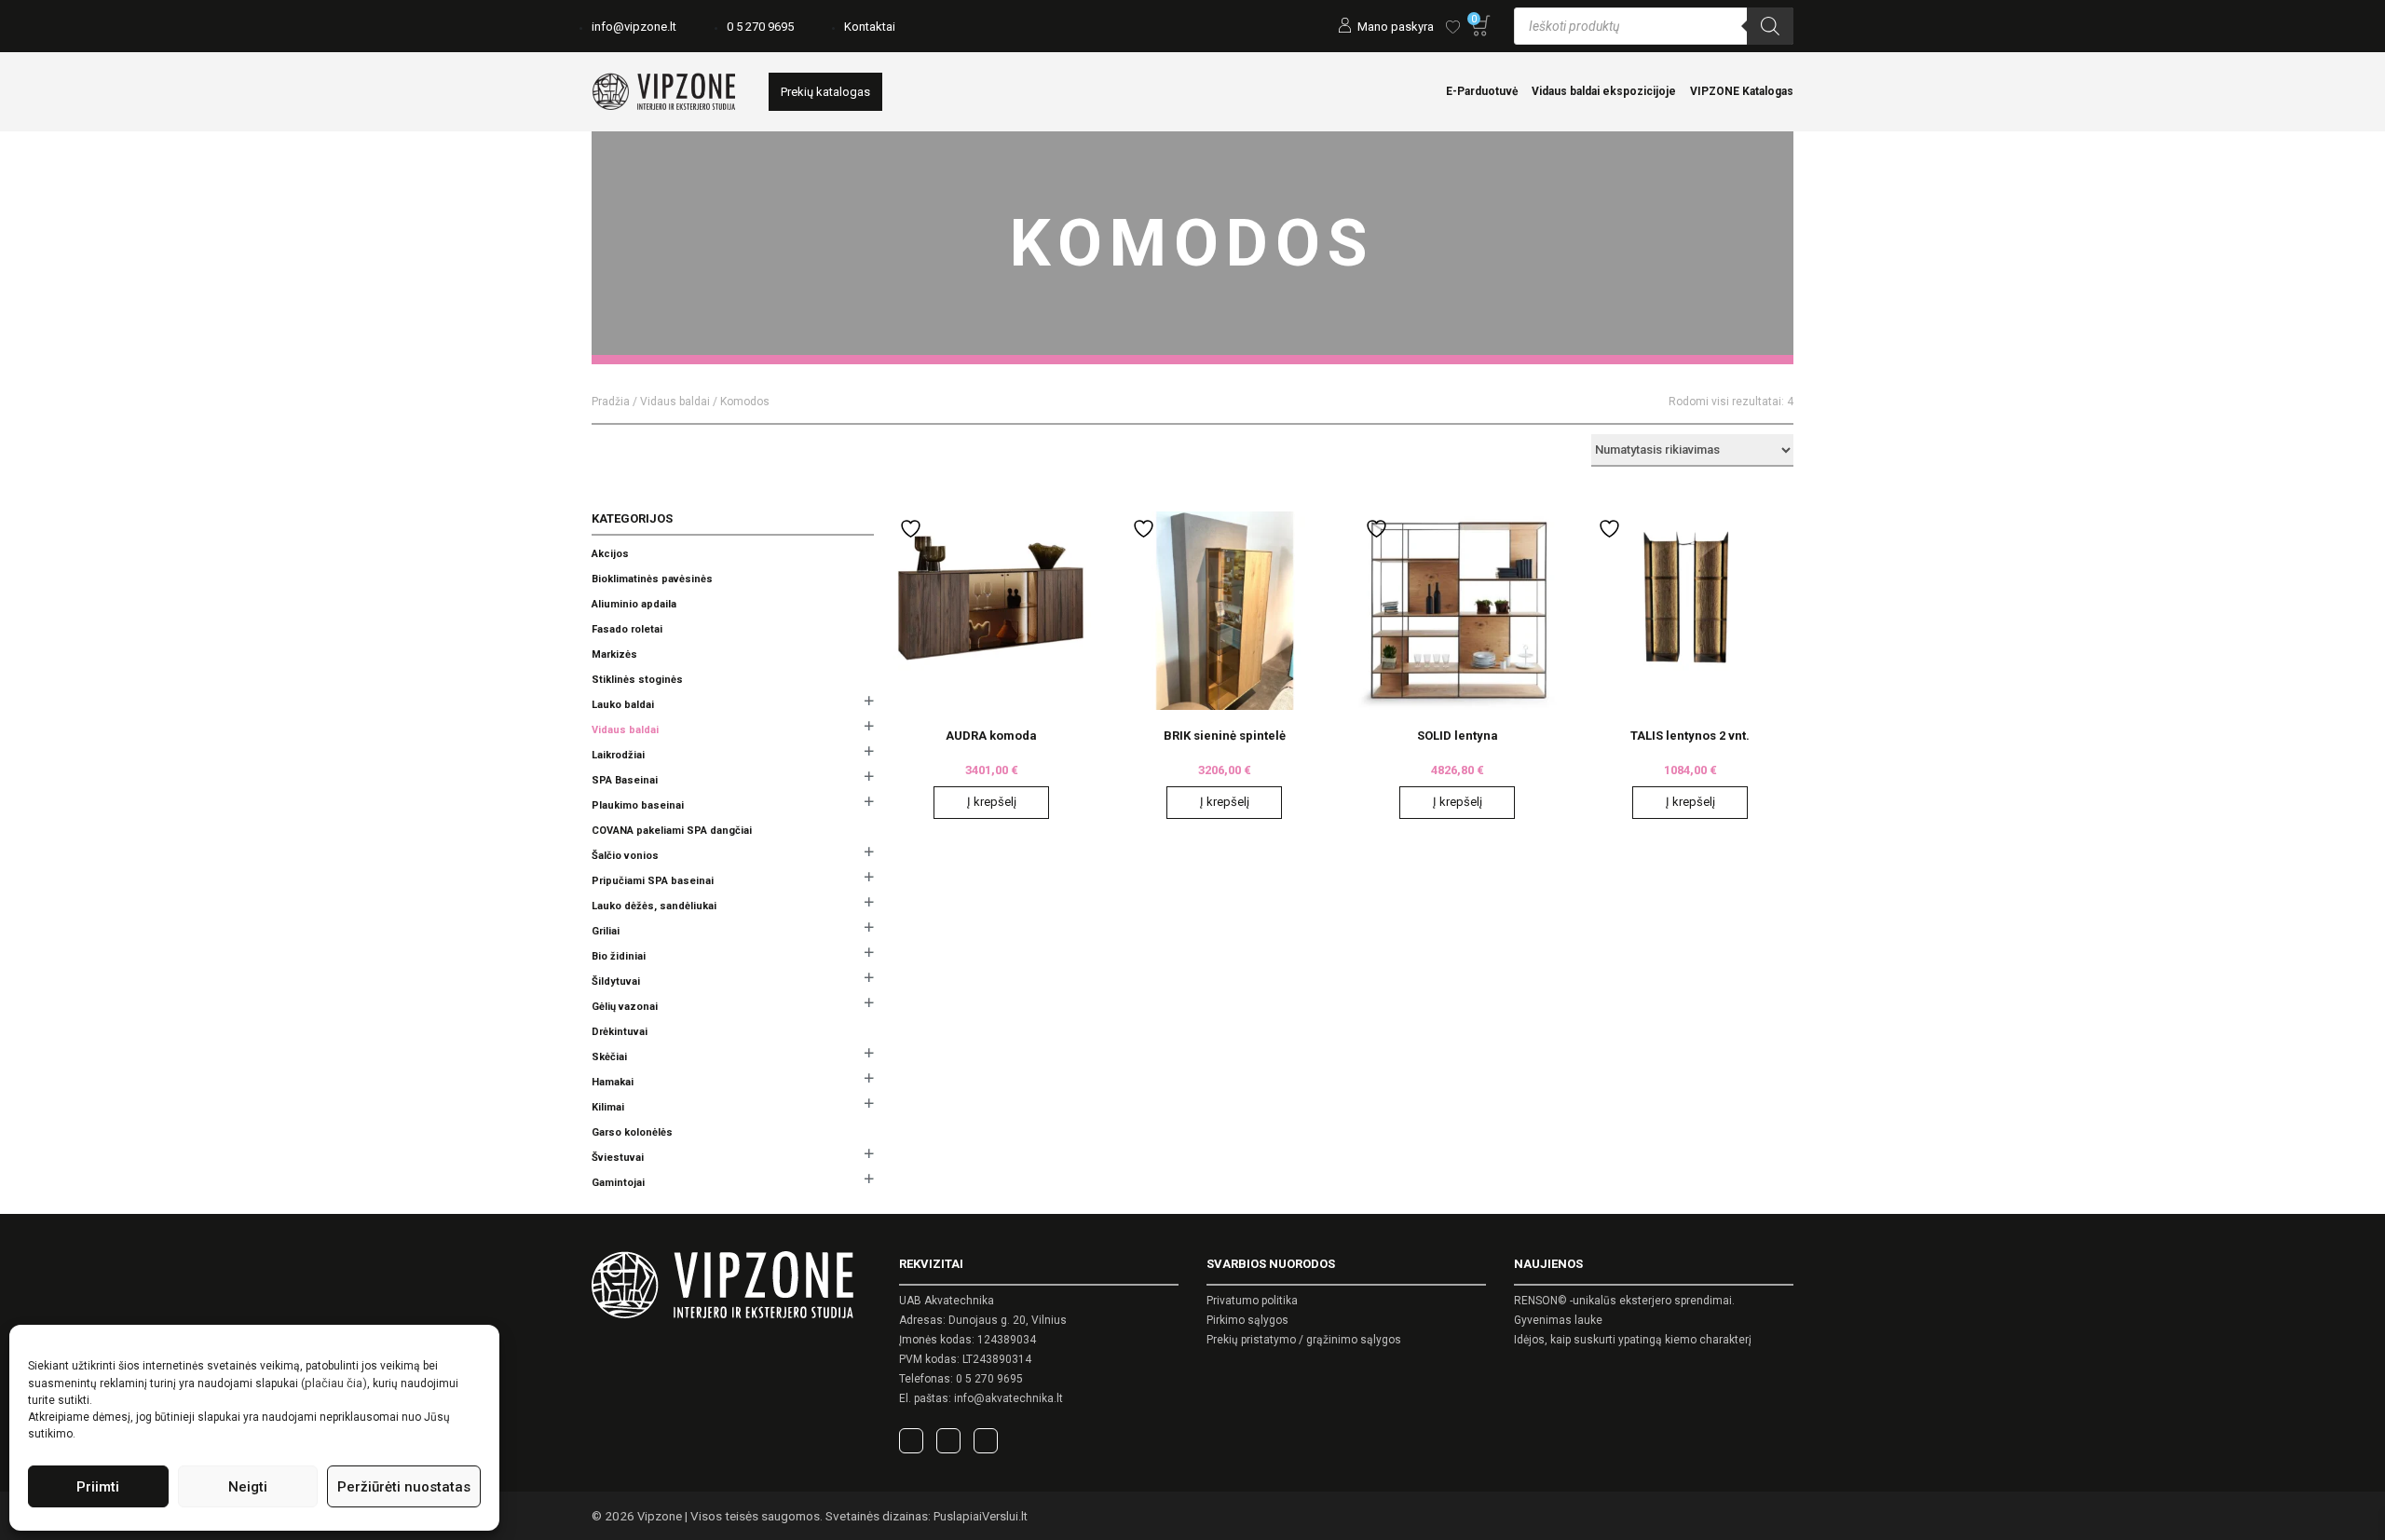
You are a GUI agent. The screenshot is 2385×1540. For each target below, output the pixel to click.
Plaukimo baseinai (638, 805)
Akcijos (610, 554)
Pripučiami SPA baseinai (653, 881)
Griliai (606, 931)
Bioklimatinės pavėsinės (652, 579)
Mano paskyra (1396, 27)
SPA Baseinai (625, 780)
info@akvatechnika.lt (1009, 1398)
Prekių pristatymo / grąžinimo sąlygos (1304, 1340)
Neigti (248, 1487)
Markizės (614, 654)
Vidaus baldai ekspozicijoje (1604, 91)
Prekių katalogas (825, 92)
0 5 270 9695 (760, 27)
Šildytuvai (616, 981)
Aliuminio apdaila (634, 604)
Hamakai (613, 1082)
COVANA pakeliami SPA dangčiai (672, 831)
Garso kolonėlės (632, 1132)
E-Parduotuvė (1482, 91)
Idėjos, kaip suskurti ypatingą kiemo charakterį (1633, 1340)
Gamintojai (618, 1183)
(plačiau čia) (334, 1383)
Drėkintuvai (620, 1032)
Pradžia (611, 402)
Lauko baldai (623, 705)
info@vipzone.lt (634, 27)
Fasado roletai (627, 629)
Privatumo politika (1252, 1301)
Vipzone (660, 1516)
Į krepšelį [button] (992, 802)
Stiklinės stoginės (637, 680)
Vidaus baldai (675, 402)
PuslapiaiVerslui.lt (981, 1516)
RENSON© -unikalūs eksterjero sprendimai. (1624, 1301)
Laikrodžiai (618, 755)
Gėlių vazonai (625, 1007)
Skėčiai (609, 1057)
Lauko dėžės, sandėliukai (654, 906)
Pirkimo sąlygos (1247, 1320)
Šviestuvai (618, 1158)
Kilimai (608, 1107)
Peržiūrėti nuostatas (404, 1487)
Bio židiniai (619, 956)
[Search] (1770, 26)
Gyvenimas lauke (1558, 1320)
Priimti (98, 1487)
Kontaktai (870, 27)
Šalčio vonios (625, 856)
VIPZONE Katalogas (1742, 91)
